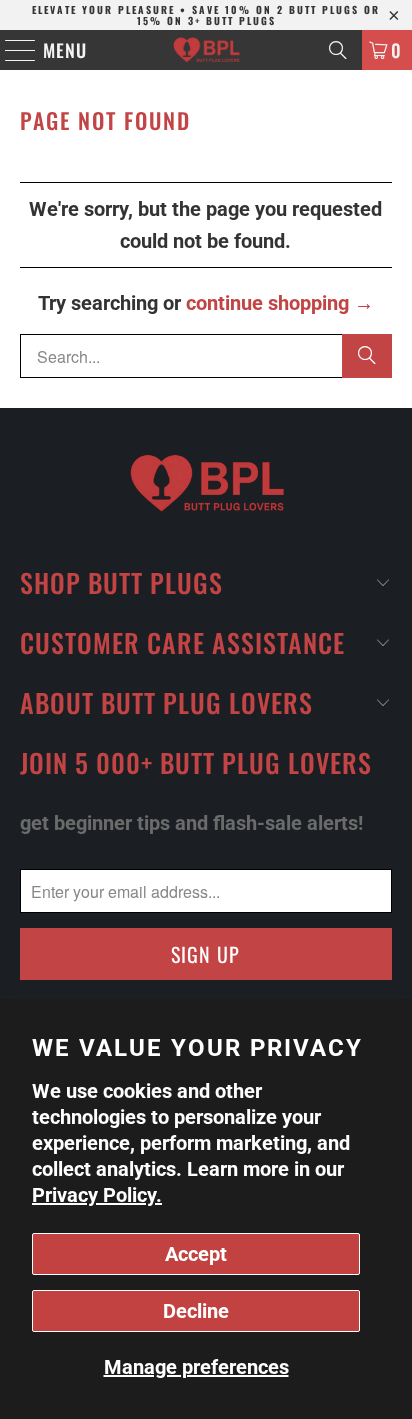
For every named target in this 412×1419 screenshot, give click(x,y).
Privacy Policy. (97, 1195)
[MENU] (11, 50)
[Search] (338, 50)
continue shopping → (280, 303)
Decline (196, 1311)
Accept (196, 1254)
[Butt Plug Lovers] (206, 50)
